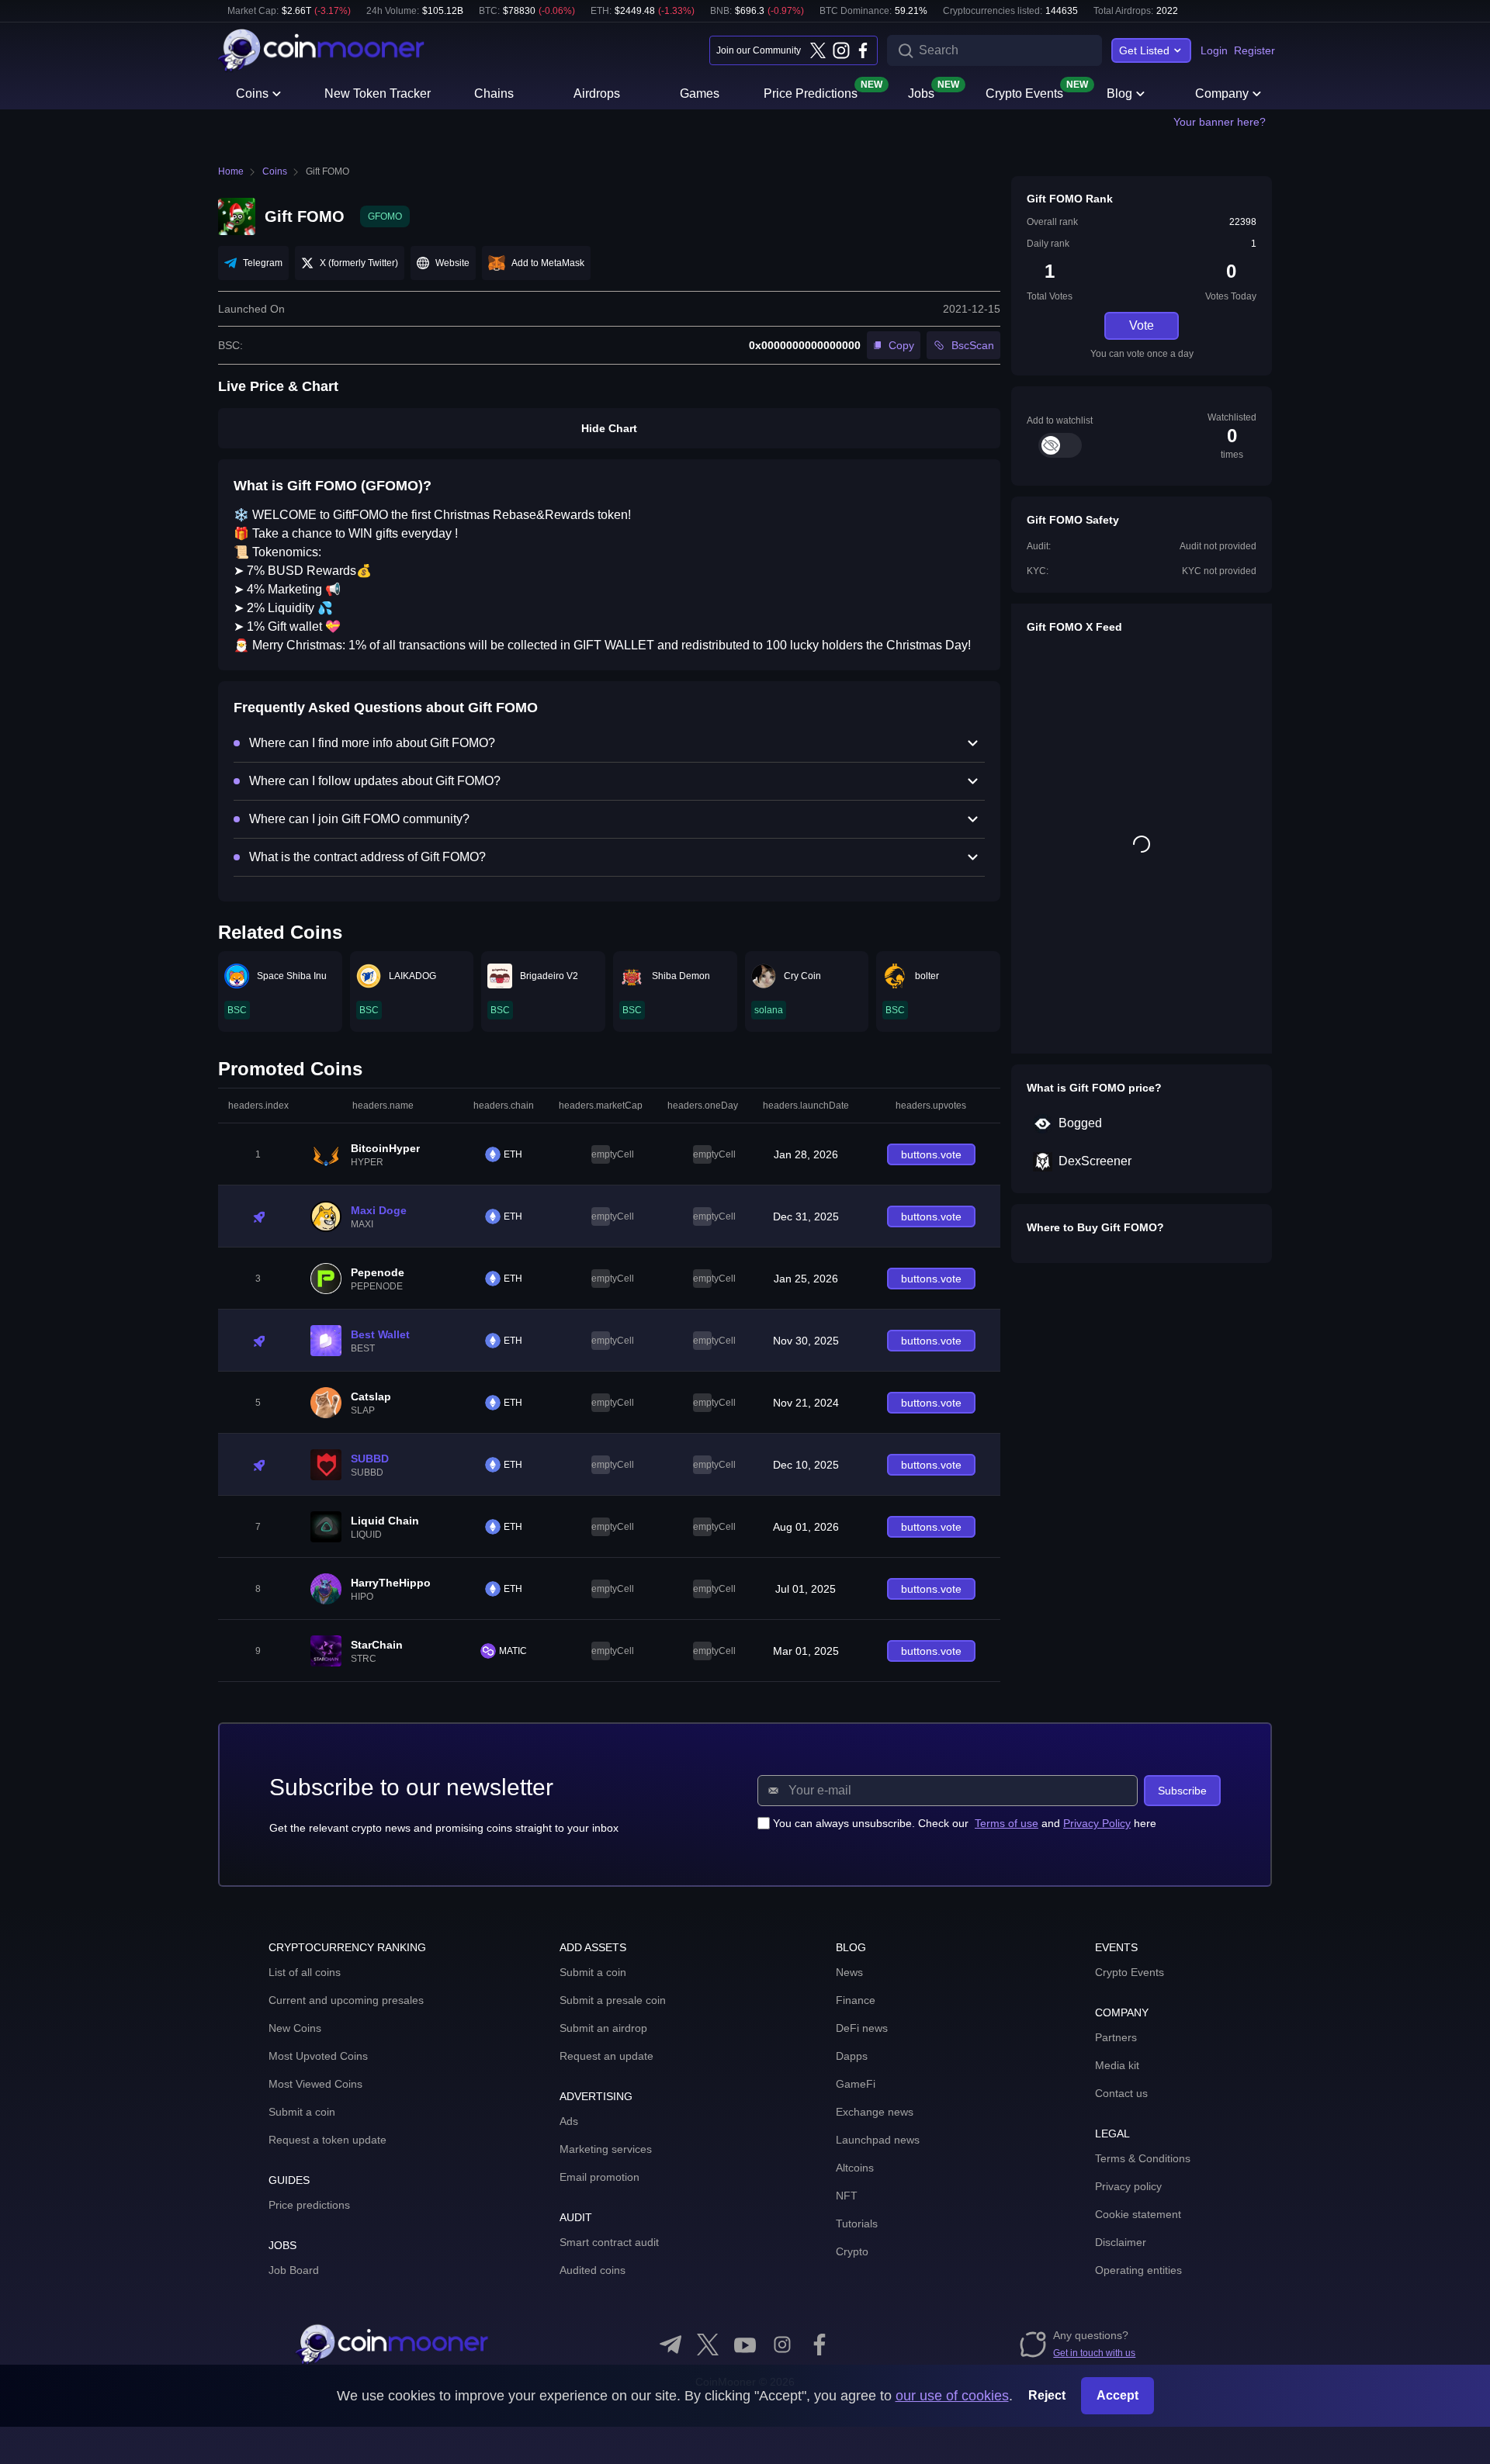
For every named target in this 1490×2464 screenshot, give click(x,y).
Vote (1142, 325)
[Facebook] (863, 50)
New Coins (295, 2028)
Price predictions (309, 2205)
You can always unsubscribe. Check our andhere (965, 1823)
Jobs (921, 92)
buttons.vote (931, 1154)
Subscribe (1182, 1791)
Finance (856, 2000)
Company (1222, 93)
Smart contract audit (609, 2242)
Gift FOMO (327, 171)
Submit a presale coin (613, 2000)
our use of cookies (952, 2396)
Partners (1116, 2037)
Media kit (1117, 2065)
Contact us (1121, 2093)
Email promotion (599, 2177)
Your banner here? (1220, 122)
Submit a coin (302, 2112)
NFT (847, 2196)
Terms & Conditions (1143, 2158)
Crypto (852, 2251)
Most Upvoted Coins (318, 2056)
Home (231, 171)
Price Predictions (811, 92)
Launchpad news (878, 2140)
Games (700, 93)
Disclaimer (1121, 2242)
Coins (252, 93)
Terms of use (1007, 1823)
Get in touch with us (1094, 2353)
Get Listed (1144, 50)
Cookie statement (1138, 2214)
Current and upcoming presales (346, 2000)
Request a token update (327, 2140)
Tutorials (857, 2223)
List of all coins (305, 1972)
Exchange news (875, 2112)
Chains (494, 93)
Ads (569, 2121)
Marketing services (606, 2149)
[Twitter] (818, 50)
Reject (1047, 2395)
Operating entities (1138, 2270)
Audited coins (593, 2270)
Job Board (294, 2270)
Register (1254, 50)
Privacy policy (1128, 2186)
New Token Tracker (378, 93)
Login (1214, 50)
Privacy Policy (1097, 1823)
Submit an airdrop (603, 2028)
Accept (1117, 2395)
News (849, 1972)
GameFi (856, 2084)
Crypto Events (1024, 92)
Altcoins (855, 2168)
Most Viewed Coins (315, 2084)
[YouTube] (745, 2345)
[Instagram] (840, 50)
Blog (1119, 93)
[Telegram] (670, 2345)
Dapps (852, 2056)
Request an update (606, 2056)
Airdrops (597, 93)
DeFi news (862, 2028)
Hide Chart (609, 428)
